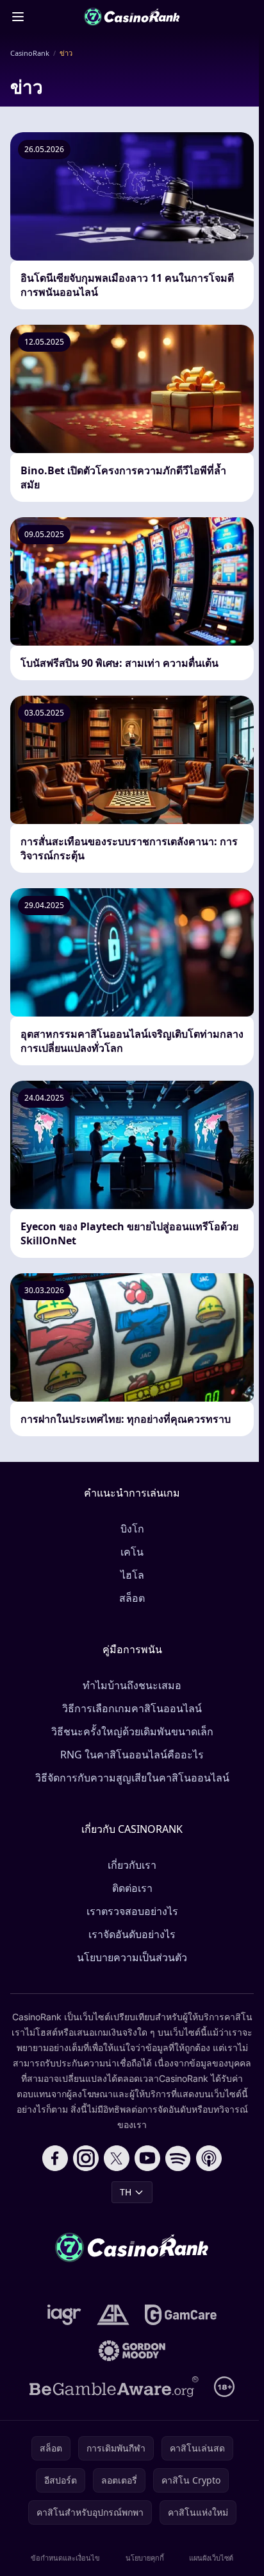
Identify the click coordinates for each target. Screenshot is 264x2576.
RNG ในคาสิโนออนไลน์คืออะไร (132, 1755)
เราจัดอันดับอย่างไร (132, 1934)
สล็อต (132, 1598)
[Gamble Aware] (114, 2387)
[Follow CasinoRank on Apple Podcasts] (209, 2158)
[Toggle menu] (18, 17)
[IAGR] (64, 2315)
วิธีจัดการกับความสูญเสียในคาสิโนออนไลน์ (132, 1778)
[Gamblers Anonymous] (113, 2315)
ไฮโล (132, 1575)
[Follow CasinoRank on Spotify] (178, 2158)
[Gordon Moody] (132, 2351)
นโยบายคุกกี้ (145, 2558)
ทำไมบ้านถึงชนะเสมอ (132, 1685)
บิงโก (132, 1529)
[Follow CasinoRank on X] (117, 2158)
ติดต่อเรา (132, 1888)
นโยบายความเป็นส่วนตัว (132, 1957)
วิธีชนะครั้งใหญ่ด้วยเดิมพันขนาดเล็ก (132, 1731)
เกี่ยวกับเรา (132, 1865)
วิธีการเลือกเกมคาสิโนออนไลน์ (132, 1708)
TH (126, 2192)
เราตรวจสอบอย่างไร (132, 1911)
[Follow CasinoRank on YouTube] (147, 2158)
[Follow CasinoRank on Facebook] (55, 2158)
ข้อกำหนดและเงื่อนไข (65, 2558)
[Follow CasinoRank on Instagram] (86, 2158)
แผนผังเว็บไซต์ (211, 2558)
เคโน (132, 1552)
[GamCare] (180, 2315)
